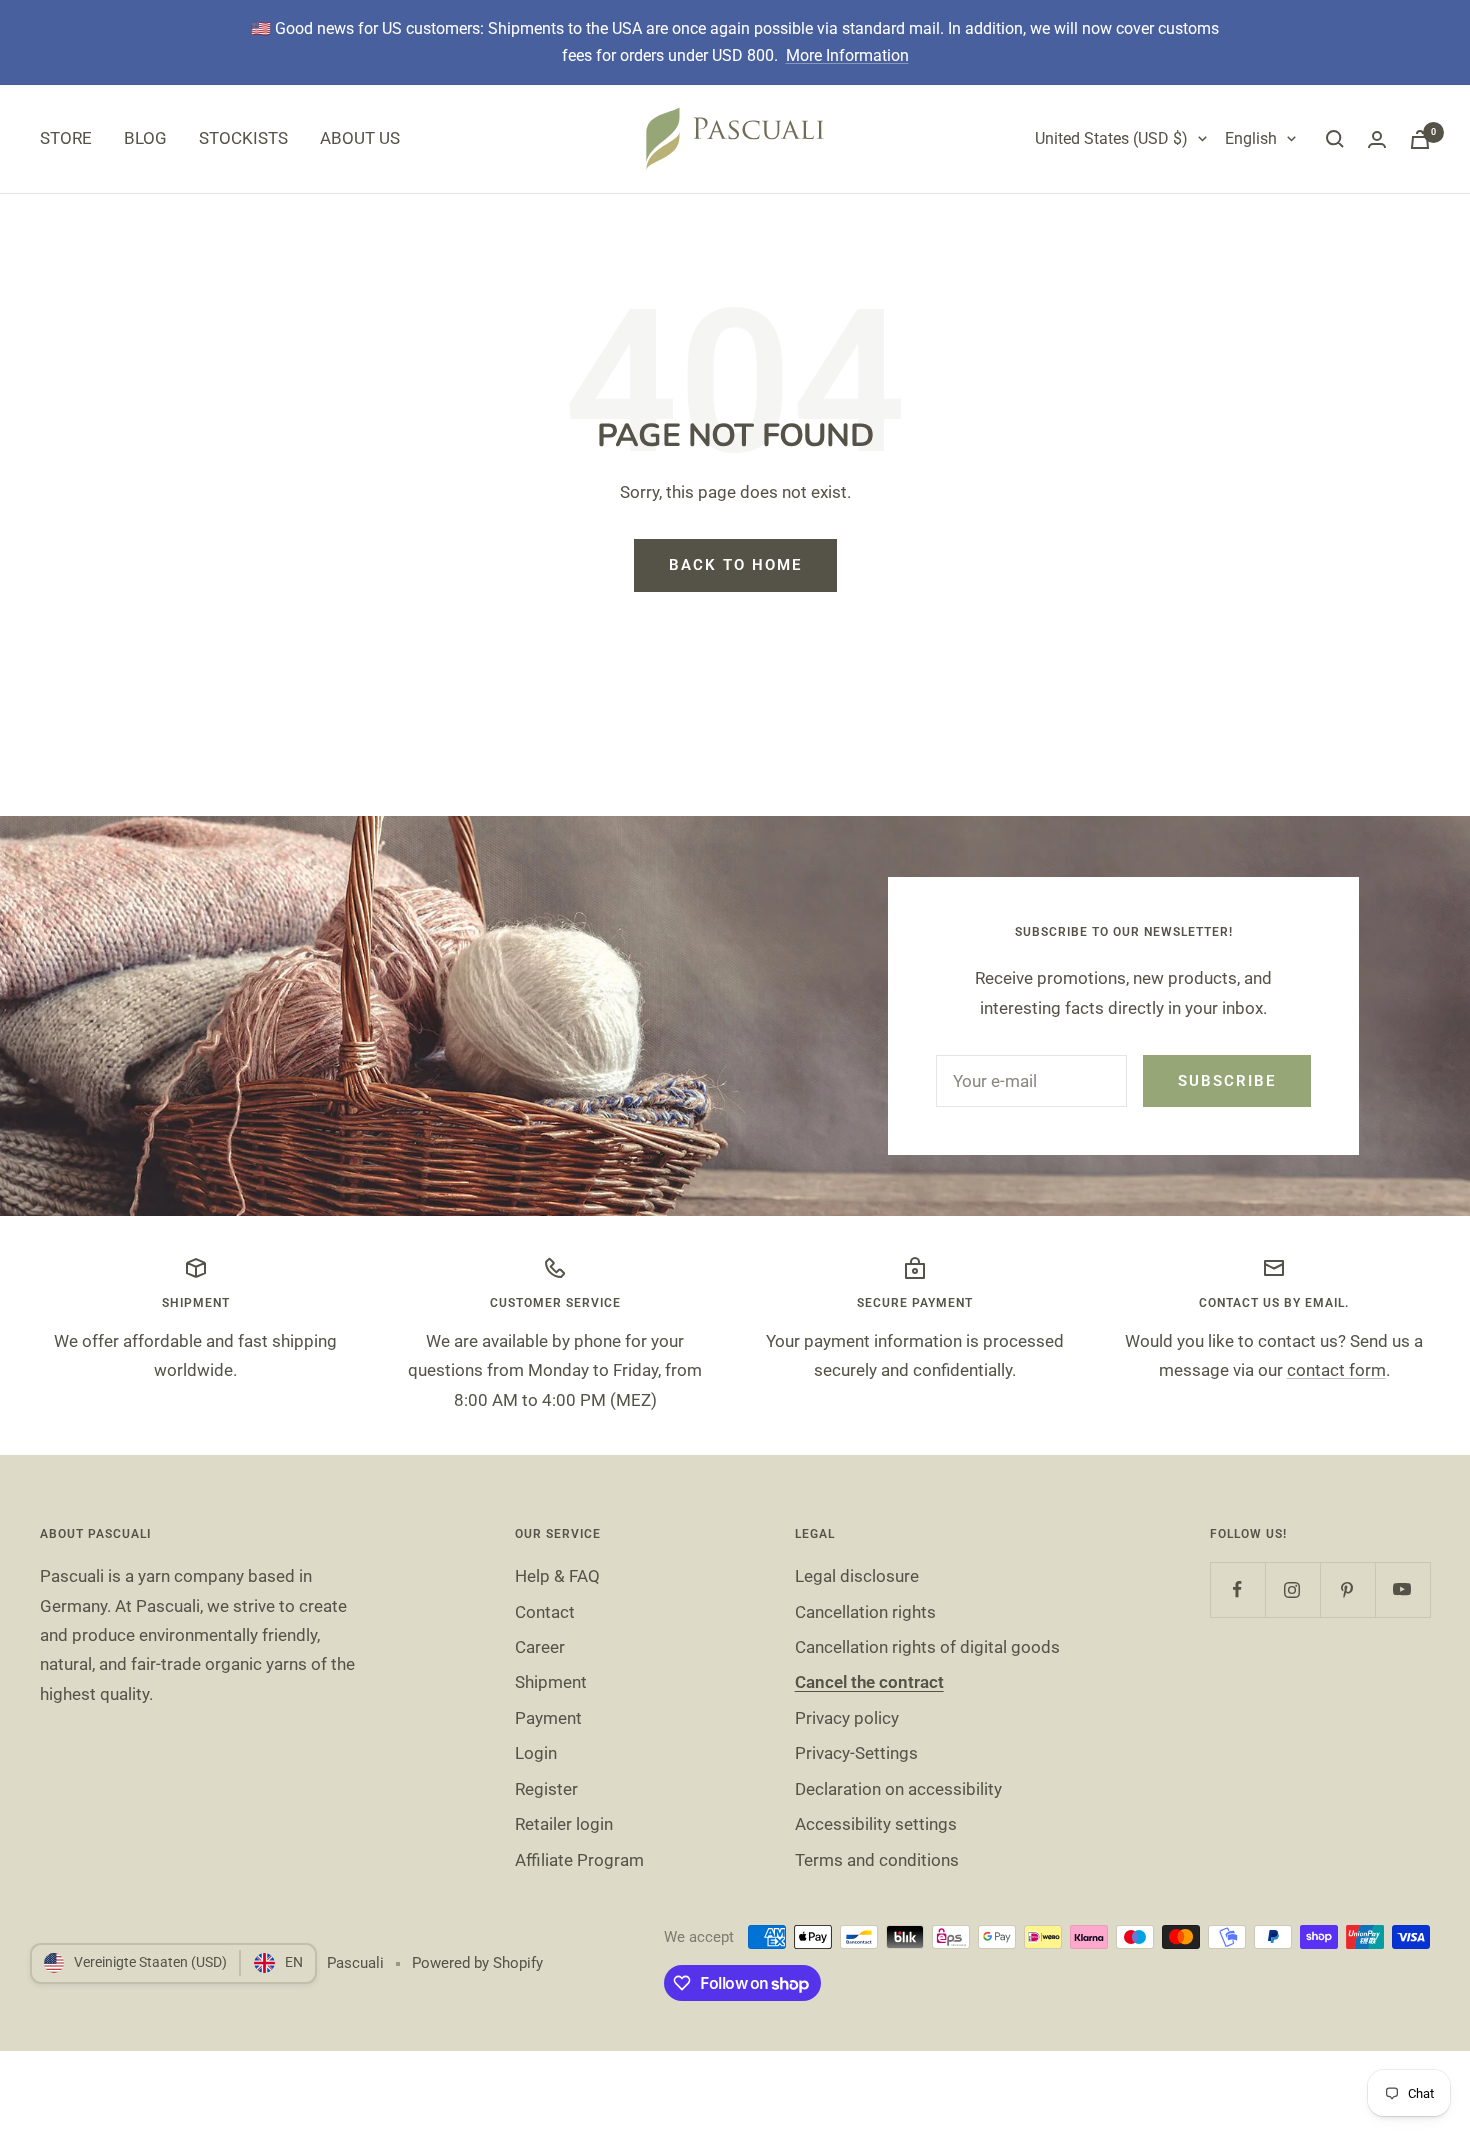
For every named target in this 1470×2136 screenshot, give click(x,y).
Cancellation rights (865, 1612)
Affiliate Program (579, 1860)
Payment (548, 1718)
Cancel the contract (869, 1682)
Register (546, 1789)
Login (536, 1753)
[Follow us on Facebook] (1237, 1589)
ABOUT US (360, 138)
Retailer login (564, 1824)
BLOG (145, 138)
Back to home (735, 565)
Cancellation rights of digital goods (927, 1647)
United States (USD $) (1111, 138)
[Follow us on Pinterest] (1347, 1589)
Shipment (551, 1682)
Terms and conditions (877, 1860)
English (1251, 138)
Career (540, 1647)
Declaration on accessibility (898, 1789)
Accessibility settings (876, 1824)
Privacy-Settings (856, 1753)
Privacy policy (847, 1718)
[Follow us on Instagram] (1292, 1589)
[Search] (1335, 139)
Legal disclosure (857, 1576)
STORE (66, 138)
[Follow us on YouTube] (1402, 1589)
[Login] (1377, 139)
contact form (1336, 1370)
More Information (847, 55)
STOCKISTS (243, 138)
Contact (545, 1612)
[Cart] (1420, 139)
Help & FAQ (557, 1576)
